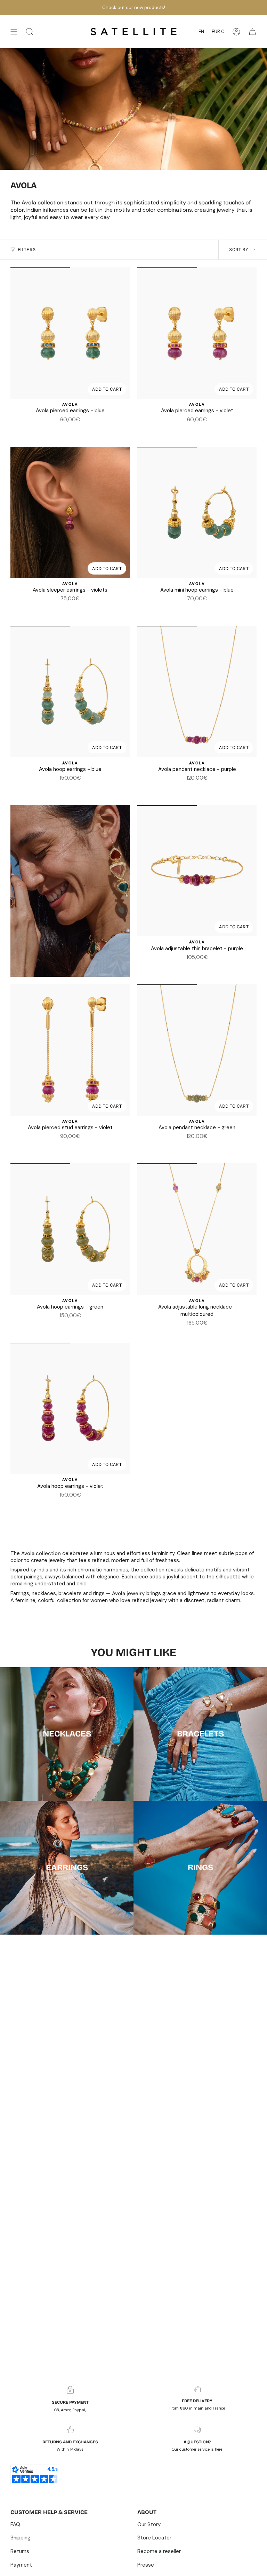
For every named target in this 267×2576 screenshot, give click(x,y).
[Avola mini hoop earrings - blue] (197, 512)
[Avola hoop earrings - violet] (83, 788)
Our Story (149, 2524)
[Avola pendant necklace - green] (197, 788)
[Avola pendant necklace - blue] (189, 788)
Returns (20, 2551)
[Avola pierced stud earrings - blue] (66, 1146)
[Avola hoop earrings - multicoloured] (66, 788)
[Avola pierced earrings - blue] (70, 333)
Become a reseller (159, 2551)
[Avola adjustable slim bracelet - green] (197, 967)
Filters (27, 249)
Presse (146, 2565)
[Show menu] (14, 32)
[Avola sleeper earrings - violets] (70, 512)
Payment (21, 2565)
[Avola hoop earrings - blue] (70, 691)
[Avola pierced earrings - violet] (79, 430)
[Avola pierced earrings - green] (70, 430)
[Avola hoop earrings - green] (74, 788)
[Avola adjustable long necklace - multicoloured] (197, 1229)
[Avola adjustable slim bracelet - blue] (189, 967)
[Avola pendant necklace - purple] (197, 691)
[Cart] (252, 32)
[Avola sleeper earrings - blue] (66, 609)
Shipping (21, 2538)
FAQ (15, 2524)
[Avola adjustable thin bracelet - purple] (197, 871)
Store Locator (154, 2538)
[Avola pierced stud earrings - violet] (70, 1050)
